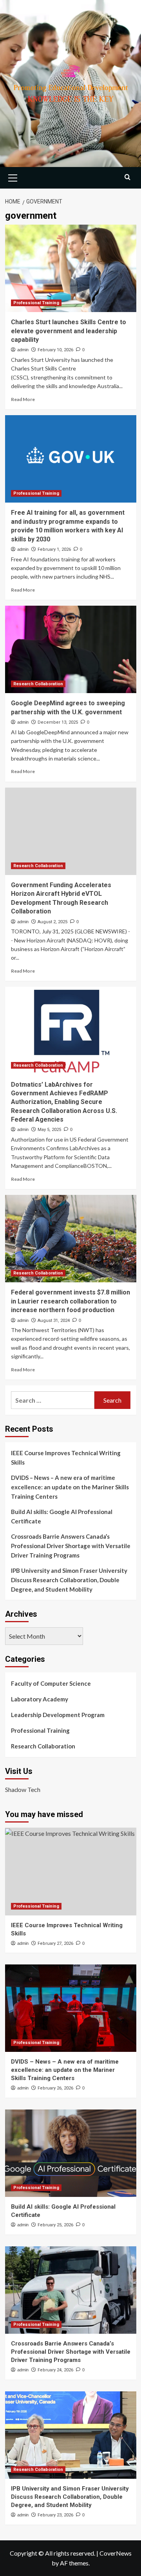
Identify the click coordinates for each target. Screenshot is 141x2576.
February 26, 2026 (55, 2088)
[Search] (127, 177)
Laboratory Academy (40, 1699)
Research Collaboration (38, 684)
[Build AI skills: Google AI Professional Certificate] (71, 2153)
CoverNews (116, 2553)
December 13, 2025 (58, 722)
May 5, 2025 (49, 1130)
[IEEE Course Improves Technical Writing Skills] (71, 1871)
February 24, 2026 (55, 2370)
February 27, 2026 (55, 1943)
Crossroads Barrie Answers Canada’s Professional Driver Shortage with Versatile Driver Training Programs (71, 1546)
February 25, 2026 (55, 2225)
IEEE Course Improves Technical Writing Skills (66, 1458)
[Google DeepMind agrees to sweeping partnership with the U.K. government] (71, 649)
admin (23, 350)
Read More (23, 399)
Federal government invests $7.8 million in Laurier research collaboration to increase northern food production (70, 1301)
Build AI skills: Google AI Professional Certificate (62, 1516)
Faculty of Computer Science (51, 1683)
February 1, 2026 (54, 549)
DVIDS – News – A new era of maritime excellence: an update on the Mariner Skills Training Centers (70, 1487)
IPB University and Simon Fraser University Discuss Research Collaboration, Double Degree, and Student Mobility (69, 1580)
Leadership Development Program (58, 1715)
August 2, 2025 (52, 922)
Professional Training (36, 303)
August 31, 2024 (54, 1321)
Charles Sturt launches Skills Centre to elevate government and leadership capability (69, 331)
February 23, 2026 (55, 2515)
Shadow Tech (23, 1789)
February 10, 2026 (55, 350)
